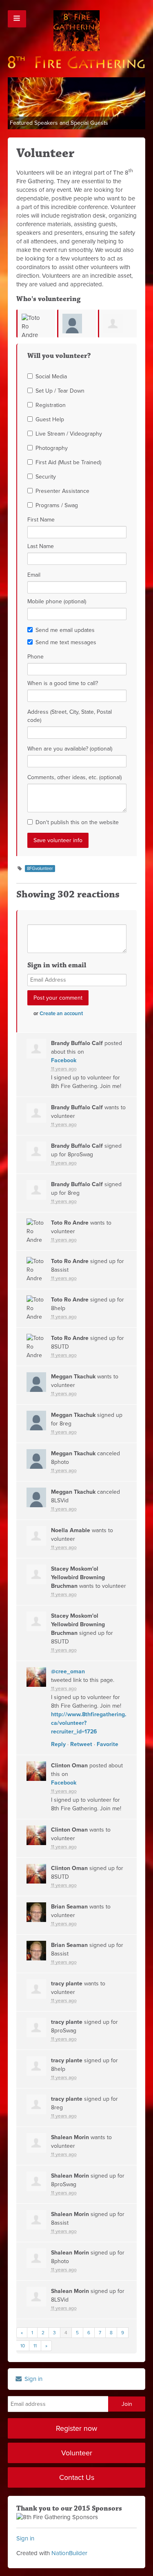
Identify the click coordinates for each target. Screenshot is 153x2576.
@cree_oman (68, 1671)
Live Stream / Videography (69, 434)
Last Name (41, 546)
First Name (41, 520)
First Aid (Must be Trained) (68, 462)
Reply (58, 1744)
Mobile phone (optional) (57, 601)
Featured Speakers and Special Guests (59, 123)
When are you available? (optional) (70, 749)
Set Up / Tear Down (60, 391)
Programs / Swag (57, 505)
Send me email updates (65, 630)
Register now (76, 2428)
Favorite (108, 1744)
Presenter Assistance (62, 491)
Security (46, 477)
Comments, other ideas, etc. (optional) (74, 777)
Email (34, 575)
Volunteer (77, 2453)
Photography (52, 448)
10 (23, 2346)
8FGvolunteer (40, 869)
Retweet (81, 1744)
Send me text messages (66, 642)
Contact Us (77, 2477)
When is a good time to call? (63, 683)
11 (35, 2346)
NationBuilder (69, 2553)
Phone (35, 657)
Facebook (64, 1060)
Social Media (51, 377)
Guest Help (50, 419)
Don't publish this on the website (77, 822)
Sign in (33, 2379)
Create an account (61, 1014)
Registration (51, 405)
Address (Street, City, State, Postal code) (70, 716)
